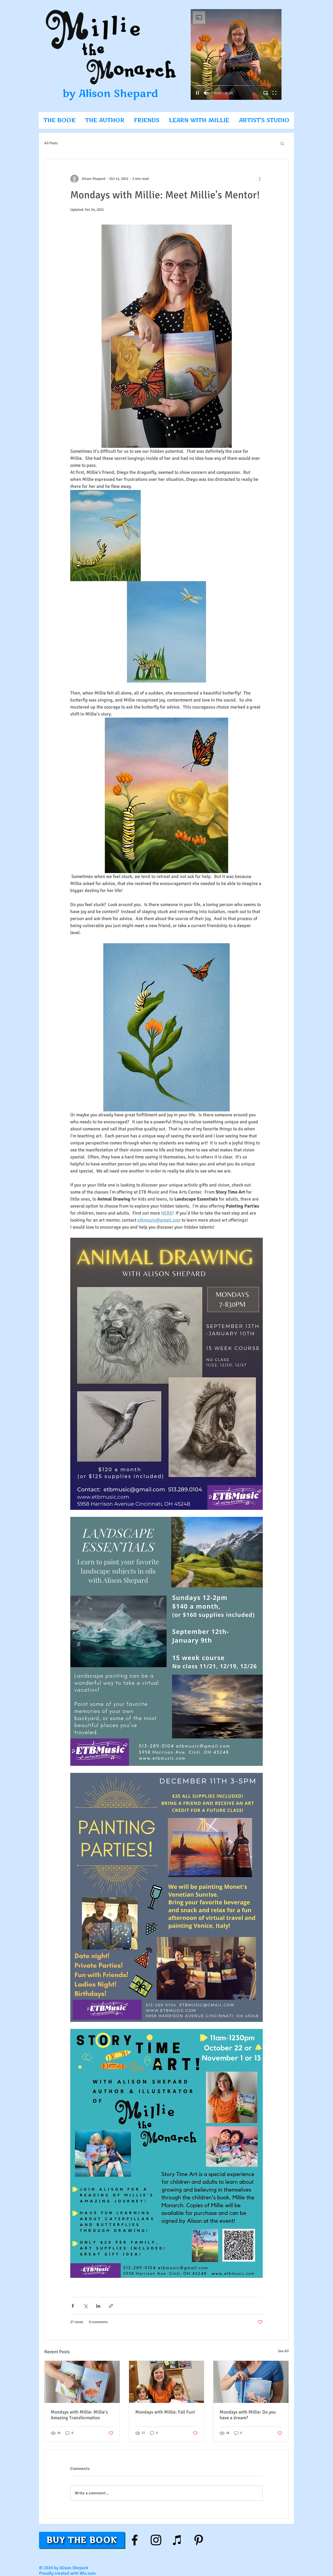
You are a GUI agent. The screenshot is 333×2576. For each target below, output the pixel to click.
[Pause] (197, 93)
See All (283, 2351)
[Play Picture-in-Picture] (266, 93)
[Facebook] (135, 2540)
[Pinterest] (199, 2540)
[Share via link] (111, 2306)
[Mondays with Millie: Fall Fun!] (167, 2382)
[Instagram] (156, 2540)
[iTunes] (177, 2540)
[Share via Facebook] (73, 2306)
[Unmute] (206, 93)
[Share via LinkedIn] (98, 2306)
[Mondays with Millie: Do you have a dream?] (251, 2382)
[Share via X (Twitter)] (85, 2306)
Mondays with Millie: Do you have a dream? (248, 2415)
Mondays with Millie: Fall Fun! (165, 2412)
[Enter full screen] (274, 93)
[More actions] (260, 179)
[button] (282, 143)
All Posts (51, 143)
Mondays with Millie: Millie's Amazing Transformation (79, 2415)
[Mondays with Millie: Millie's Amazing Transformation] (82, 2382)
